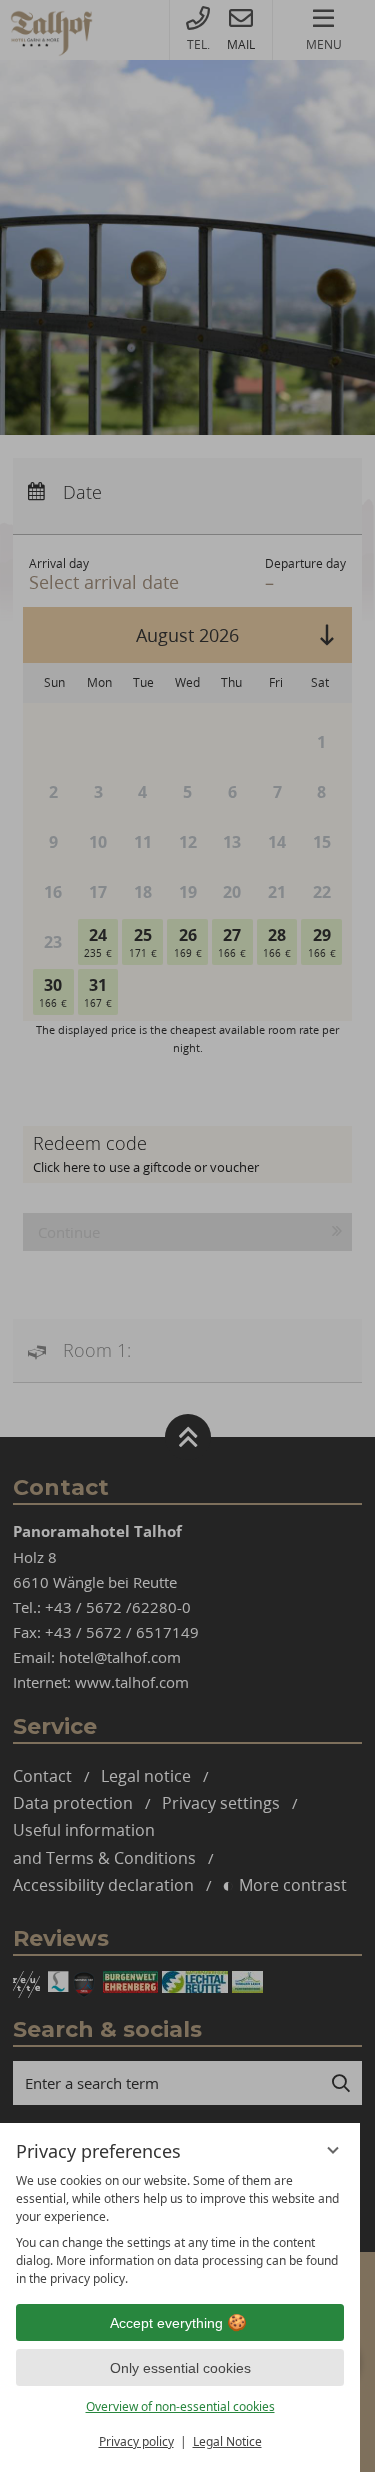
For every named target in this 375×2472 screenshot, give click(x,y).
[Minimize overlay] (333, 2150)
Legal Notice (227, 2441)
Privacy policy (136, 2441)
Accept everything (166, 2323)
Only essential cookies (180, 2368)
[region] (180, 2230)
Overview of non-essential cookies (180, 2406)
